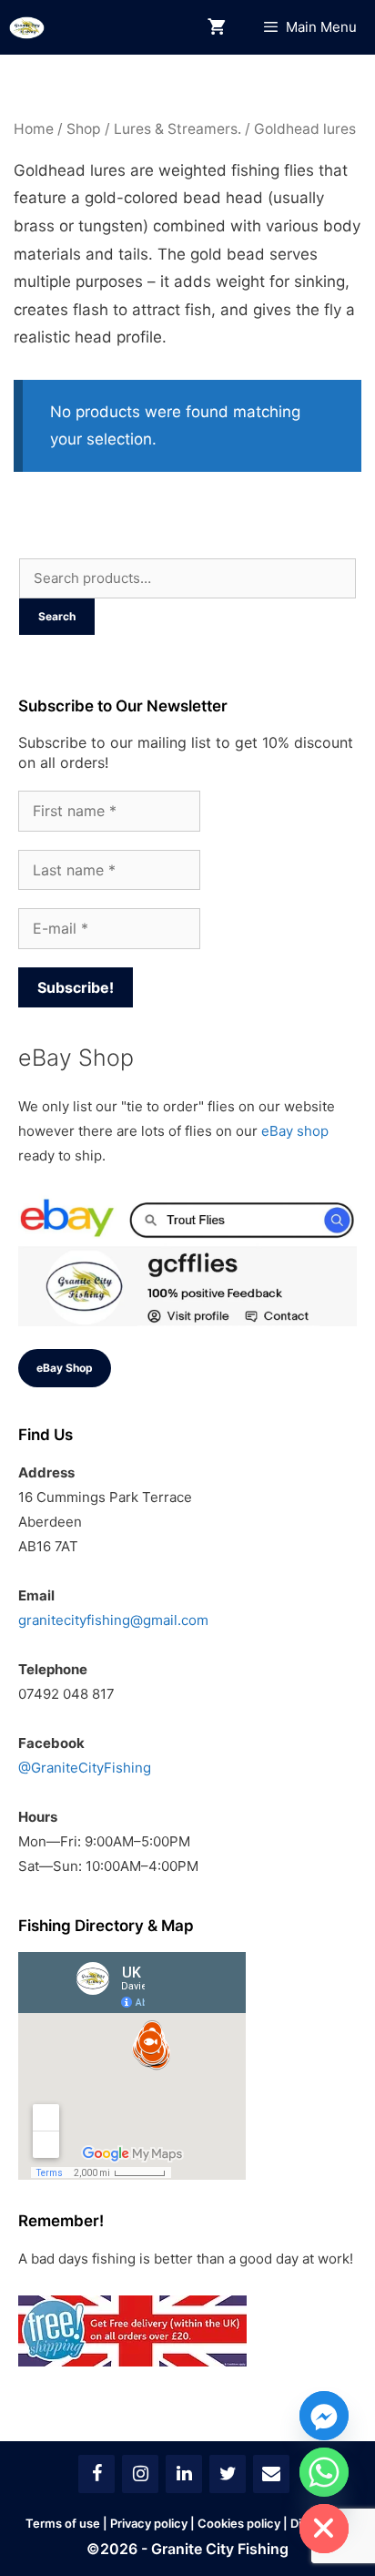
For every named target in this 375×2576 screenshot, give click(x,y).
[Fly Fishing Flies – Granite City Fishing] (27, 28)
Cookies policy (239, 2523)
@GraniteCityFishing (85, 1768)
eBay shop (295, 1131)
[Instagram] (140, 2474)
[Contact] (271, 2474)
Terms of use (63, 2523)
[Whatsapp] (324, 2472)
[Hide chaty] (324, 2529)
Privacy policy (149, 2523)
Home (34, 129)
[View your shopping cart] (217, 28)
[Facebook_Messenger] (324, 2416)
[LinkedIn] (184, 2474)
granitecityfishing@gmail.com (113, 1620)
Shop (84, 129)
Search (57, 616)
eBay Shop (65, 1368)
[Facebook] (96, 2474)
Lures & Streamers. (177, 129)
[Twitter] (228, 2474)
